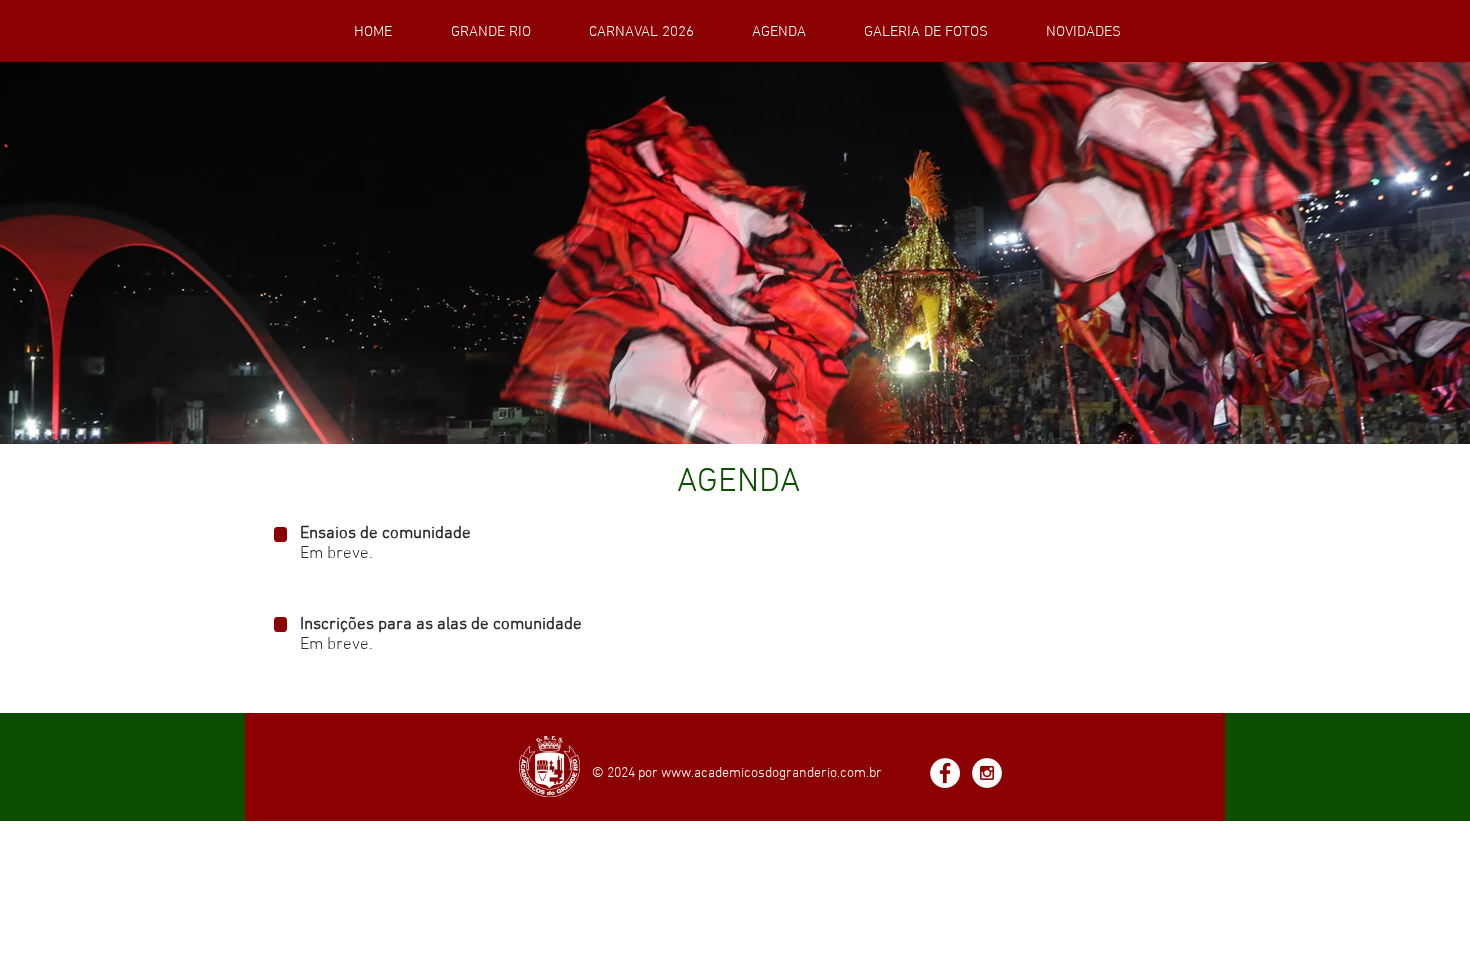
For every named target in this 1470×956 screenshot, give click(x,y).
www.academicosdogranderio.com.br (771, 773)
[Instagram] (987, 773)
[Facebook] (945, 773)
